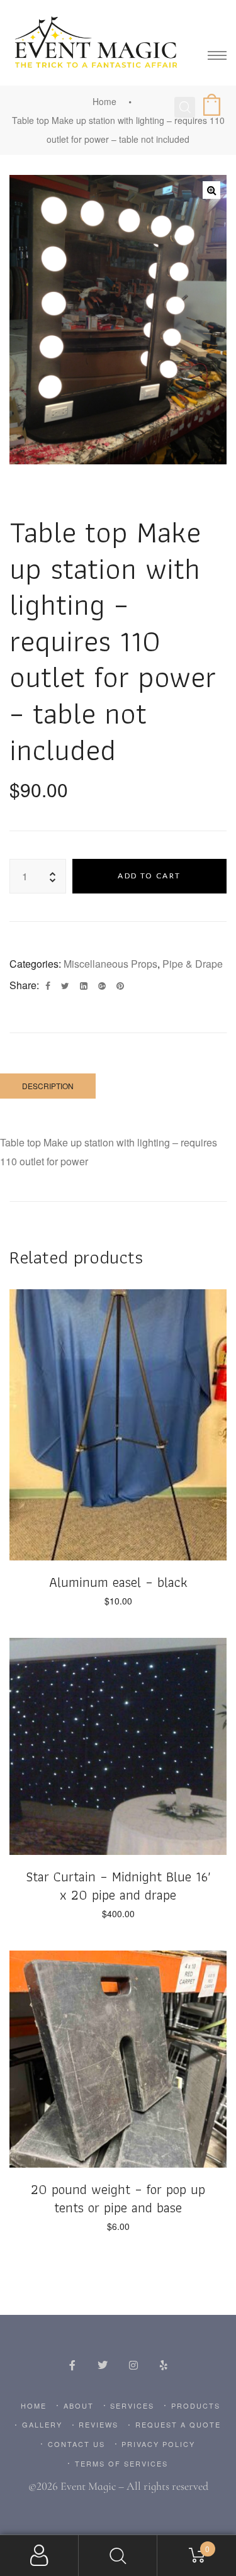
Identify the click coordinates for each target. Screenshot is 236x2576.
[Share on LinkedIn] (84, 986)
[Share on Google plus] (102, 986)
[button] (211, 190)
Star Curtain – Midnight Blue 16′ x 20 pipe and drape (118, 1886)
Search (118, 2556)
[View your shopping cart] (214, 106)
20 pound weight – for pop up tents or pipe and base (118, 2198)
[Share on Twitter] (65, 986)
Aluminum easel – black (118, 1582)
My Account (39, 2556)
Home (104, 101)
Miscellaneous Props (110, 964)
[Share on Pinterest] (120, 986)
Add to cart (149, 876)
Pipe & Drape (193, 964)
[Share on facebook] (48, 986)
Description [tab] (48, 1086)
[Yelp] (164, 2365)
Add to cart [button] (118, 1526)
